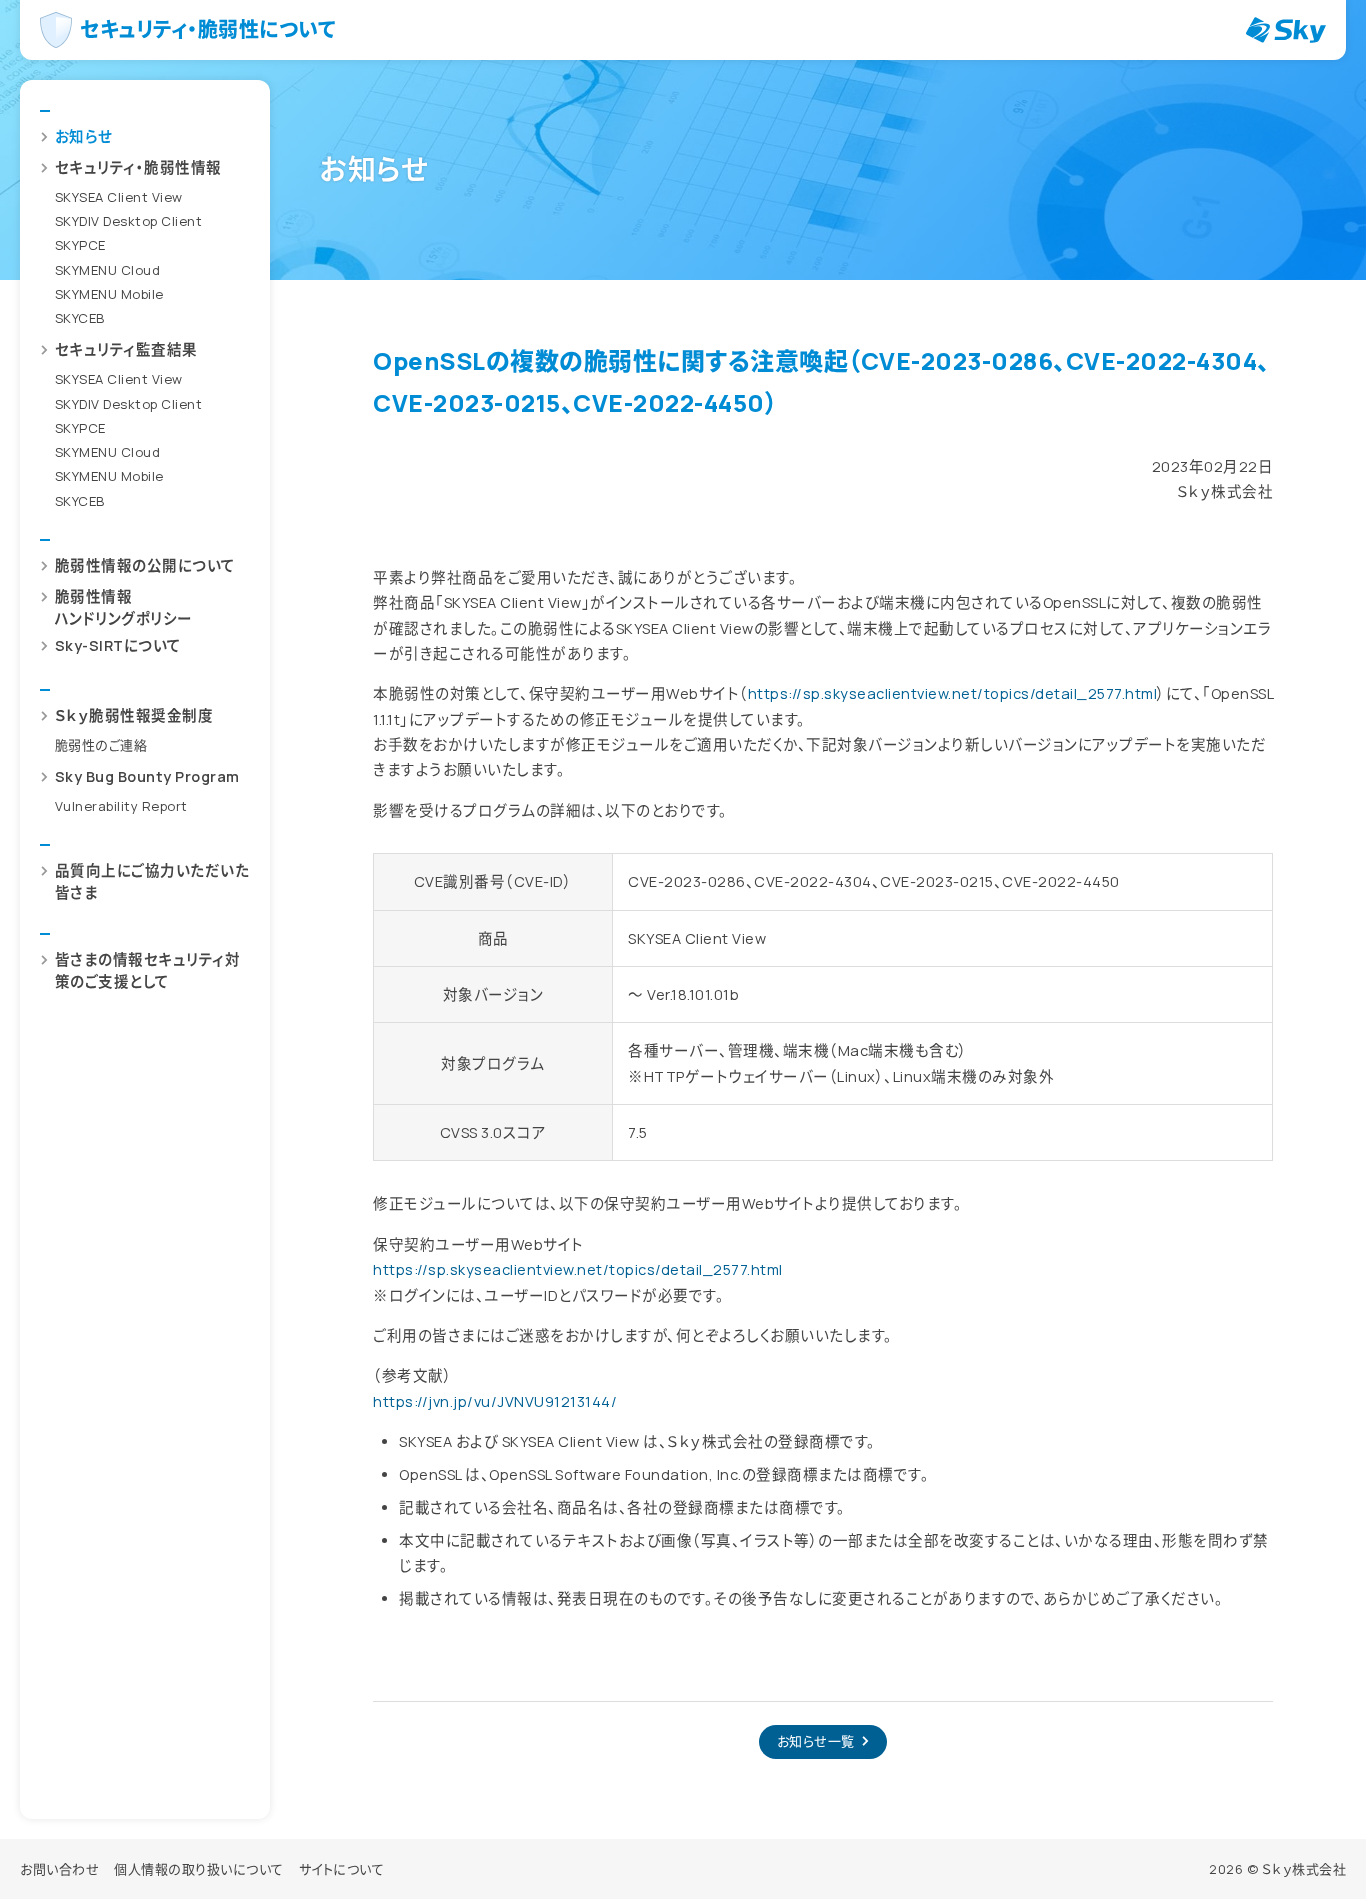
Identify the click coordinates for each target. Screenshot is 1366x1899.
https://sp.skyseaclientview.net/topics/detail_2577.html (953, 693)
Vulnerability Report (121, 806)
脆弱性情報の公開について (145, 565)
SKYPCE (80, 246)
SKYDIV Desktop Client (129, 221)
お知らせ (84, 136)
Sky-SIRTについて (118, 645)
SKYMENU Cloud (108, 270)
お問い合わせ (59, 1869)
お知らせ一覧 (816, 1741)
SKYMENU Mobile (109, 294)
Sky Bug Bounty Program (147, 776)
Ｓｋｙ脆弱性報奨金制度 (134, 715)
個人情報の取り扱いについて (199, 1869)
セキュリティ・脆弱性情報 (138, 167)
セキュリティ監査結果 (126, 350)
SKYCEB (80, 318)
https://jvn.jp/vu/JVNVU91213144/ (495, 1401)
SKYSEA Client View (119, 197)
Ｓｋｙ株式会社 (1304, 1869)
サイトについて (342, 1869)
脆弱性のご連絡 (101, 745)
